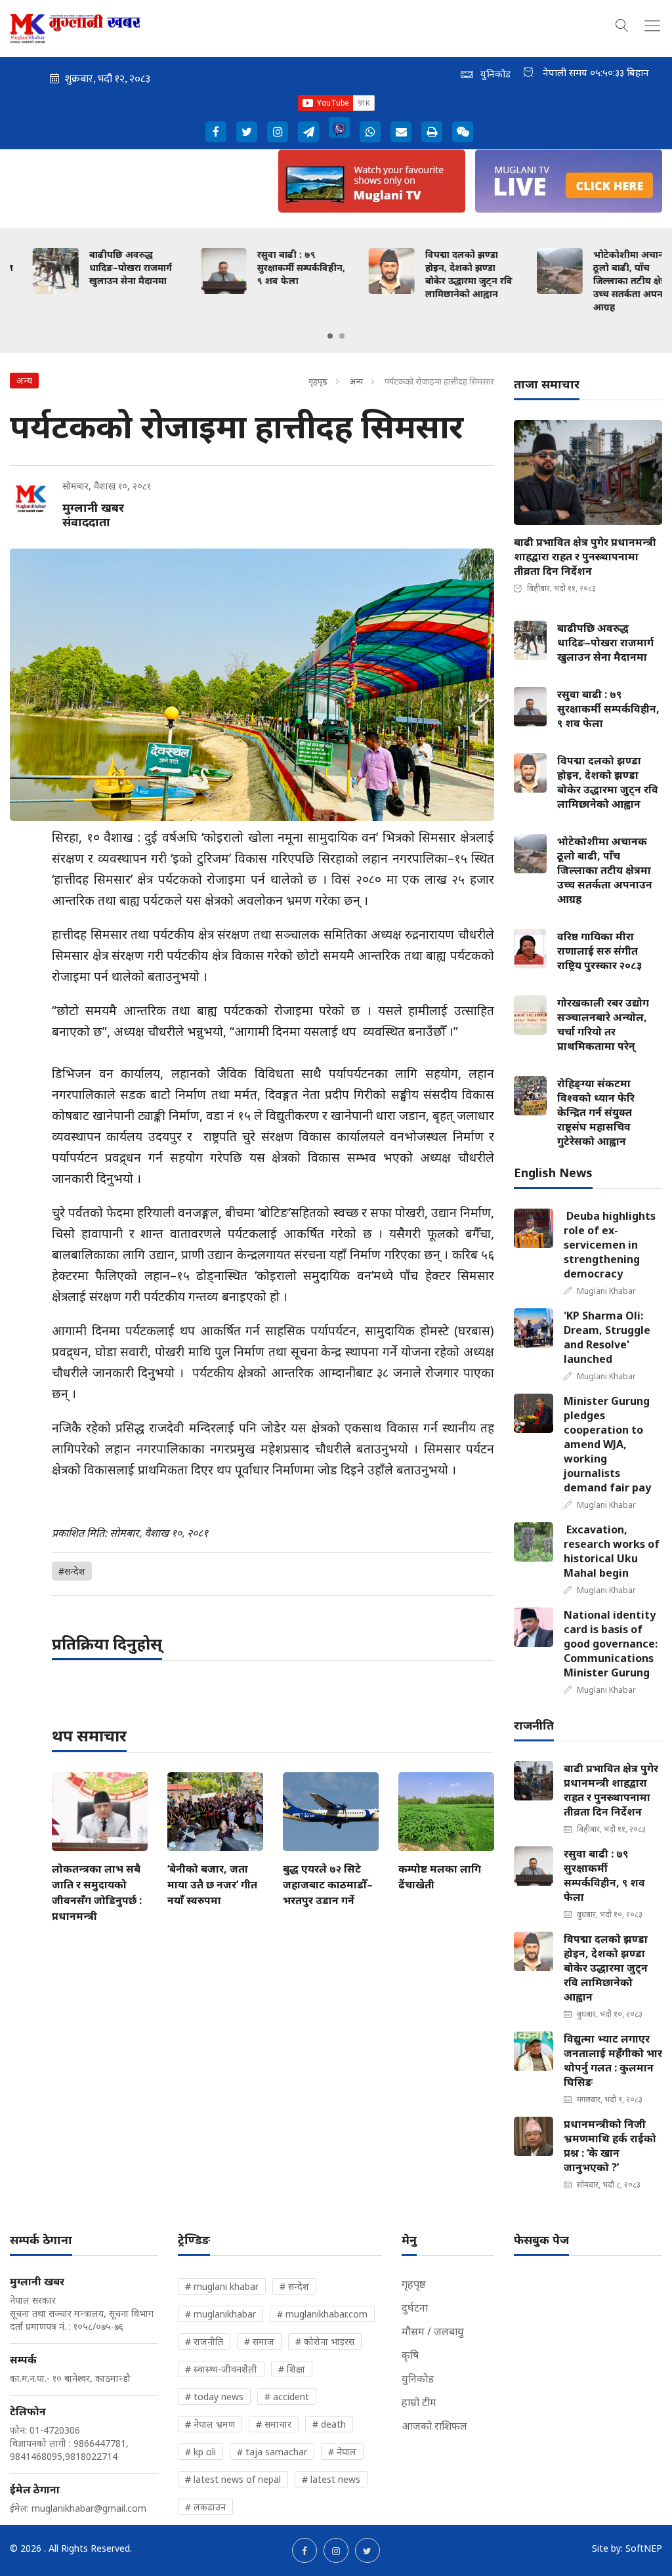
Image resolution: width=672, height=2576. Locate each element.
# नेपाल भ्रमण (210, 2424)
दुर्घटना (415, 2308)
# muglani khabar (222, 2286)
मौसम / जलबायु (433, 2331)
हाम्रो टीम (419, 2402)
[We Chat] (463, 132)
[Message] (308, 132)
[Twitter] (247, 132)
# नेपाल (342, 2452)
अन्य (356, 381)
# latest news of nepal (233, 2479)
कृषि (410, 2355)
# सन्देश (294, 2286)
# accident (287, 2397)
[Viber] (339, 127)
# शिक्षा (292, 2369)
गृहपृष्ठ (318, 381)
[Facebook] (216, 132)
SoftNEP (644, 2548)
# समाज (259, 2341)
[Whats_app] (370, 132)
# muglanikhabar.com (322, 2314)
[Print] (432, 132)
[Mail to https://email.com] (401, 132)
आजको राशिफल (434, 2426)
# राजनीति (204, 2341)
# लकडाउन (205, 2507)
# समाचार (274, 2424)
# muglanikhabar (220, 2314)
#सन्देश (72, 1571)
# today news (214, 2397)
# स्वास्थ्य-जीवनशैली (221, 2369)
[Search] (622, 24)
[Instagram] (278, 132)
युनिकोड (418, 2379)
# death (329, 2424)
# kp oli (200, 2452)
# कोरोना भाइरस (325, 2341)
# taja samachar (272, 2452)
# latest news (331, 2479)
